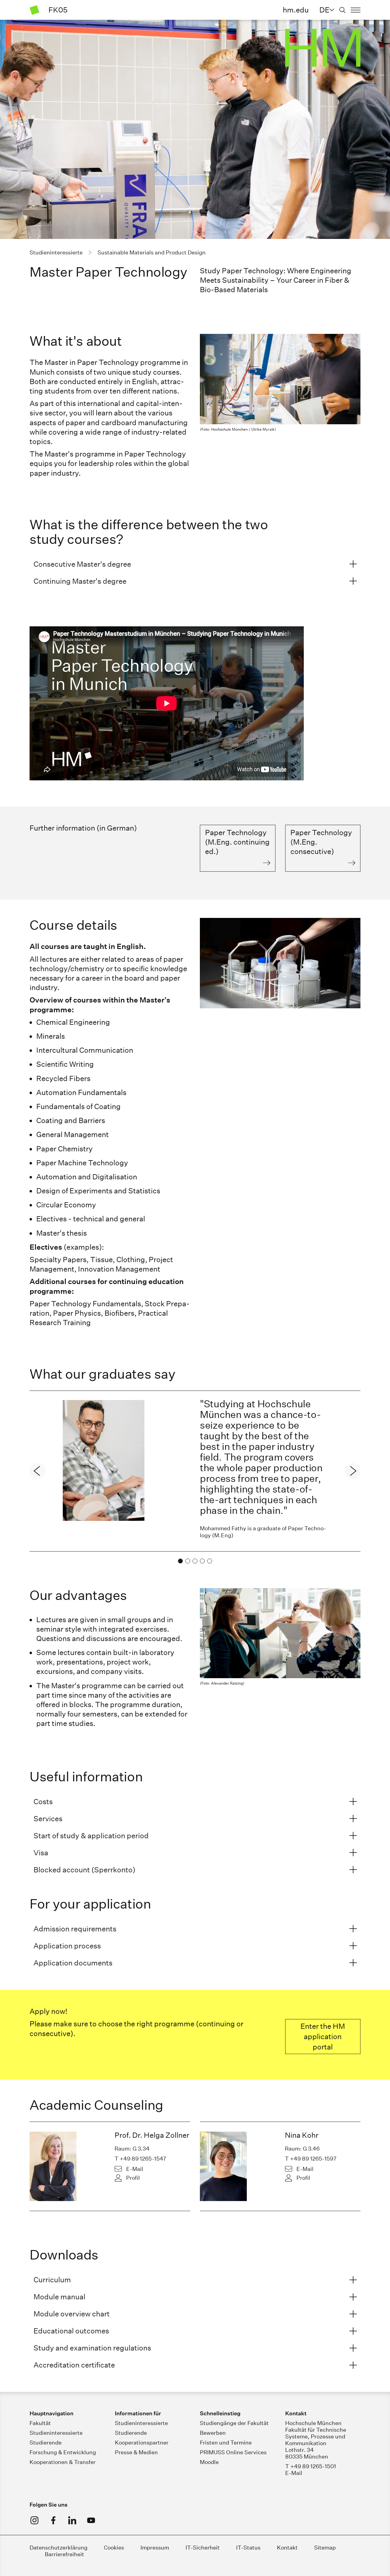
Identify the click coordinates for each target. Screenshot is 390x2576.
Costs (43, 1801)
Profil (133, 2178)
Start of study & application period (91, 1836)
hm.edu (296, 10)
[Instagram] (34, 2520)
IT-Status (248, 2548)
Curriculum (52, 2280)
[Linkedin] (72, 2520)
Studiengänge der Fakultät (234, 2423)
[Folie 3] (195, 1561)
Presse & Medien (136, 2452)
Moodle (209, 2462)
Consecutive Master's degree (82, 564)
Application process (67, 1946)
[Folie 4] (202, 1561)
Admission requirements (75, 1929)
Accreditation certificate (74, 2365)
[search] (342, 10)
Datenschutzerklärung (58, 2548)
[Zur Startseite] (34, 10)
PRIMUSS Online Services (233, 2452)
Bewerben (213, 2433)
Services (48, 1818)
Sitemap (325, 2548)
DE (324, 10)
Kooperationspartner (142, 2443)
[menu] (356, 10)
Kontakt (287, 2548)
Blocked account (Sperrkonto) (84, 1870)
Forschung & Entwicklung (63, 2452)
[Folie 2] (188, 1561)
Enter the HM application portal (323, 2036)
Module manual (59, 2297)
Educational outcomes (71, 2331)
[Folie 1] (180, 1561)
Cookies (114, 2548)
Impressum (155, 2548)
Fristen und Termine (226, 2443)
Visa (41, 1853)
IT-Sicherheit (203, 2548)
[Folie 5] (210, 1561)
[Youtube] (91, 2520)
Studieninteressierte (56, 2433)
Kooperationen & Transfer (63, 2462)
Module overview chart (72, 2314)
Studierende (46, 2443)
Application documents (73, 1963)
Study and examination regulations (92, 2348)
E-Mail (135, 2169)
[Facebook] (53, 2520)
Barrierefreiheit (64, 2554)
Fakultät (40, 2423)
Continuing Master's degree (80, 581)
